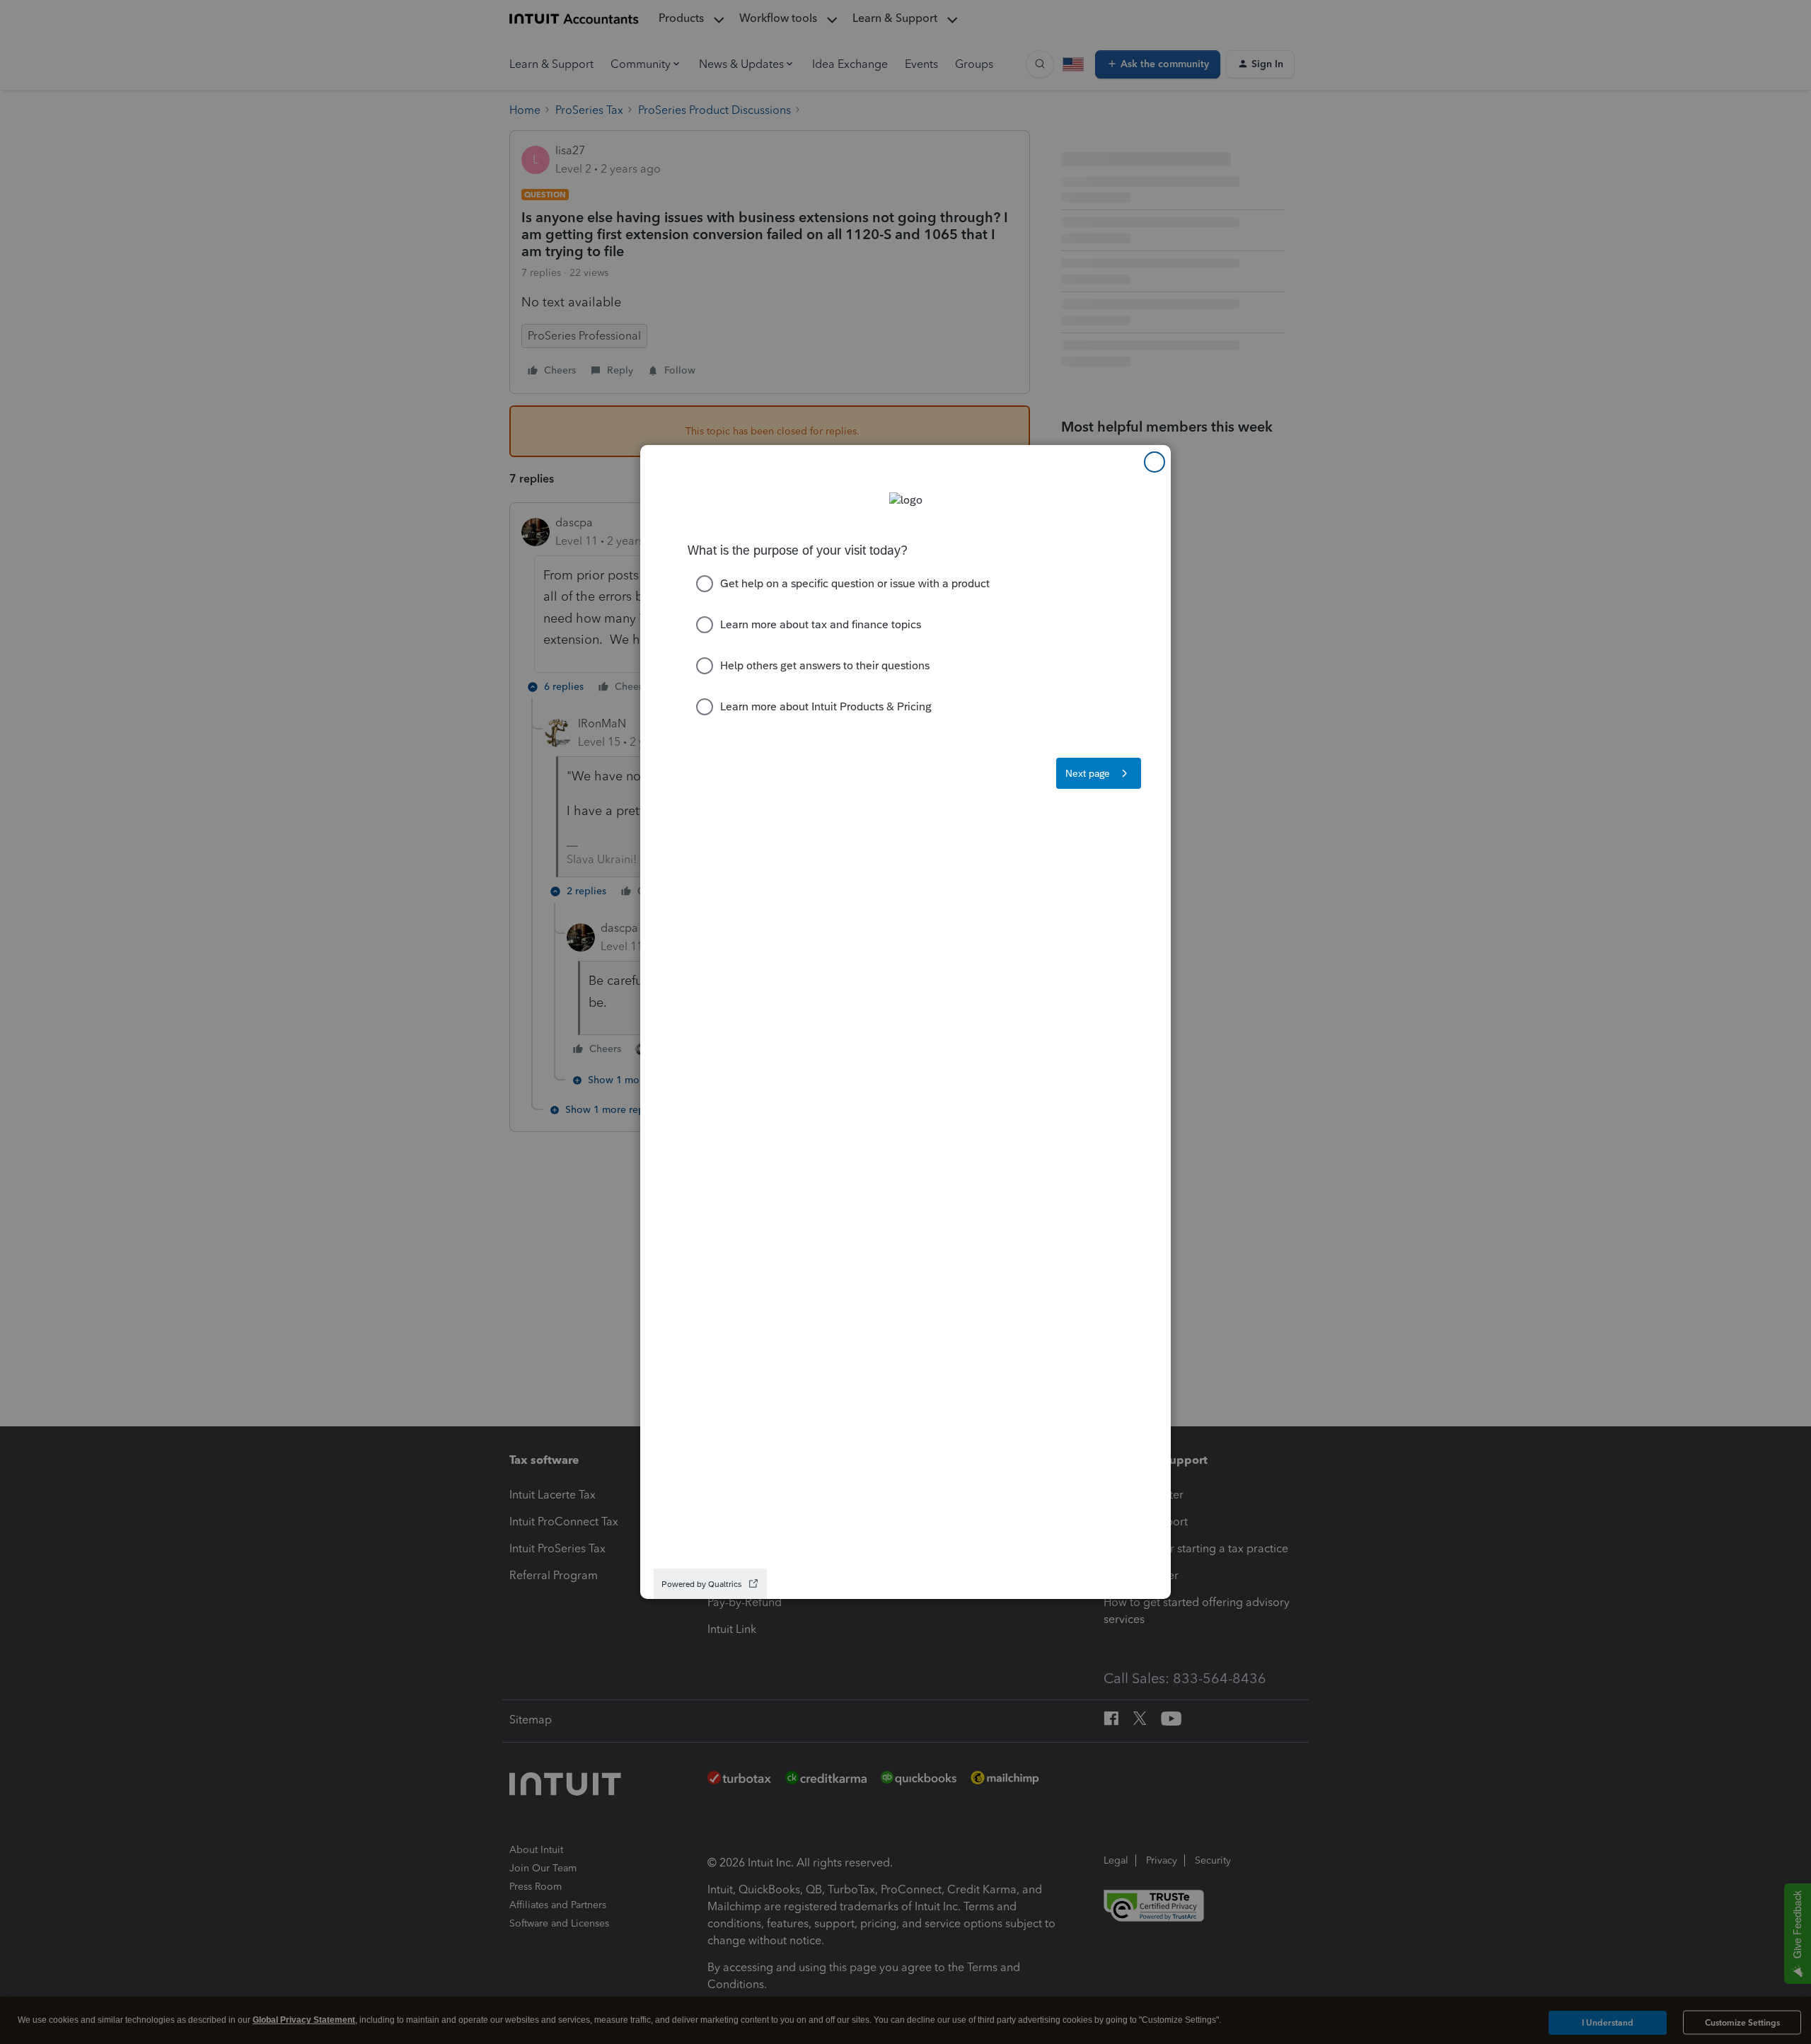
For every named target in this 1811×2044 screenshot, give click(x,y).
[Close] (1155, 462)
